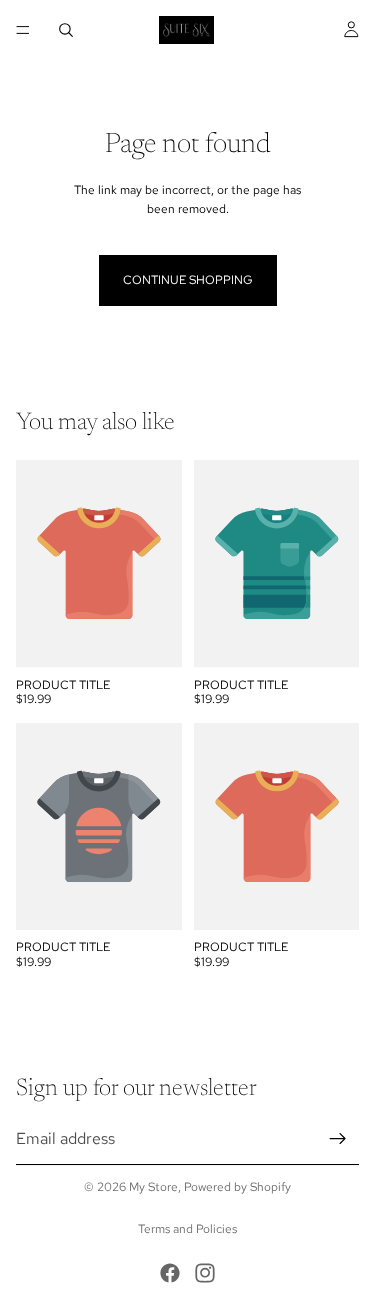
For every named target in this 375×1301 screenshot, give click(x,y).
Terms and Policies (187, 1229)
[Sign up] (338, 1138)
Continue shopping (188, 280)
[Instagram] (205, 1273)
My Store (153, 1187)
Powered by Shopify (237, 1187)
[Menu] (23, 30)
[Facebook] (170, 1273)
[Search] (66, 30)
